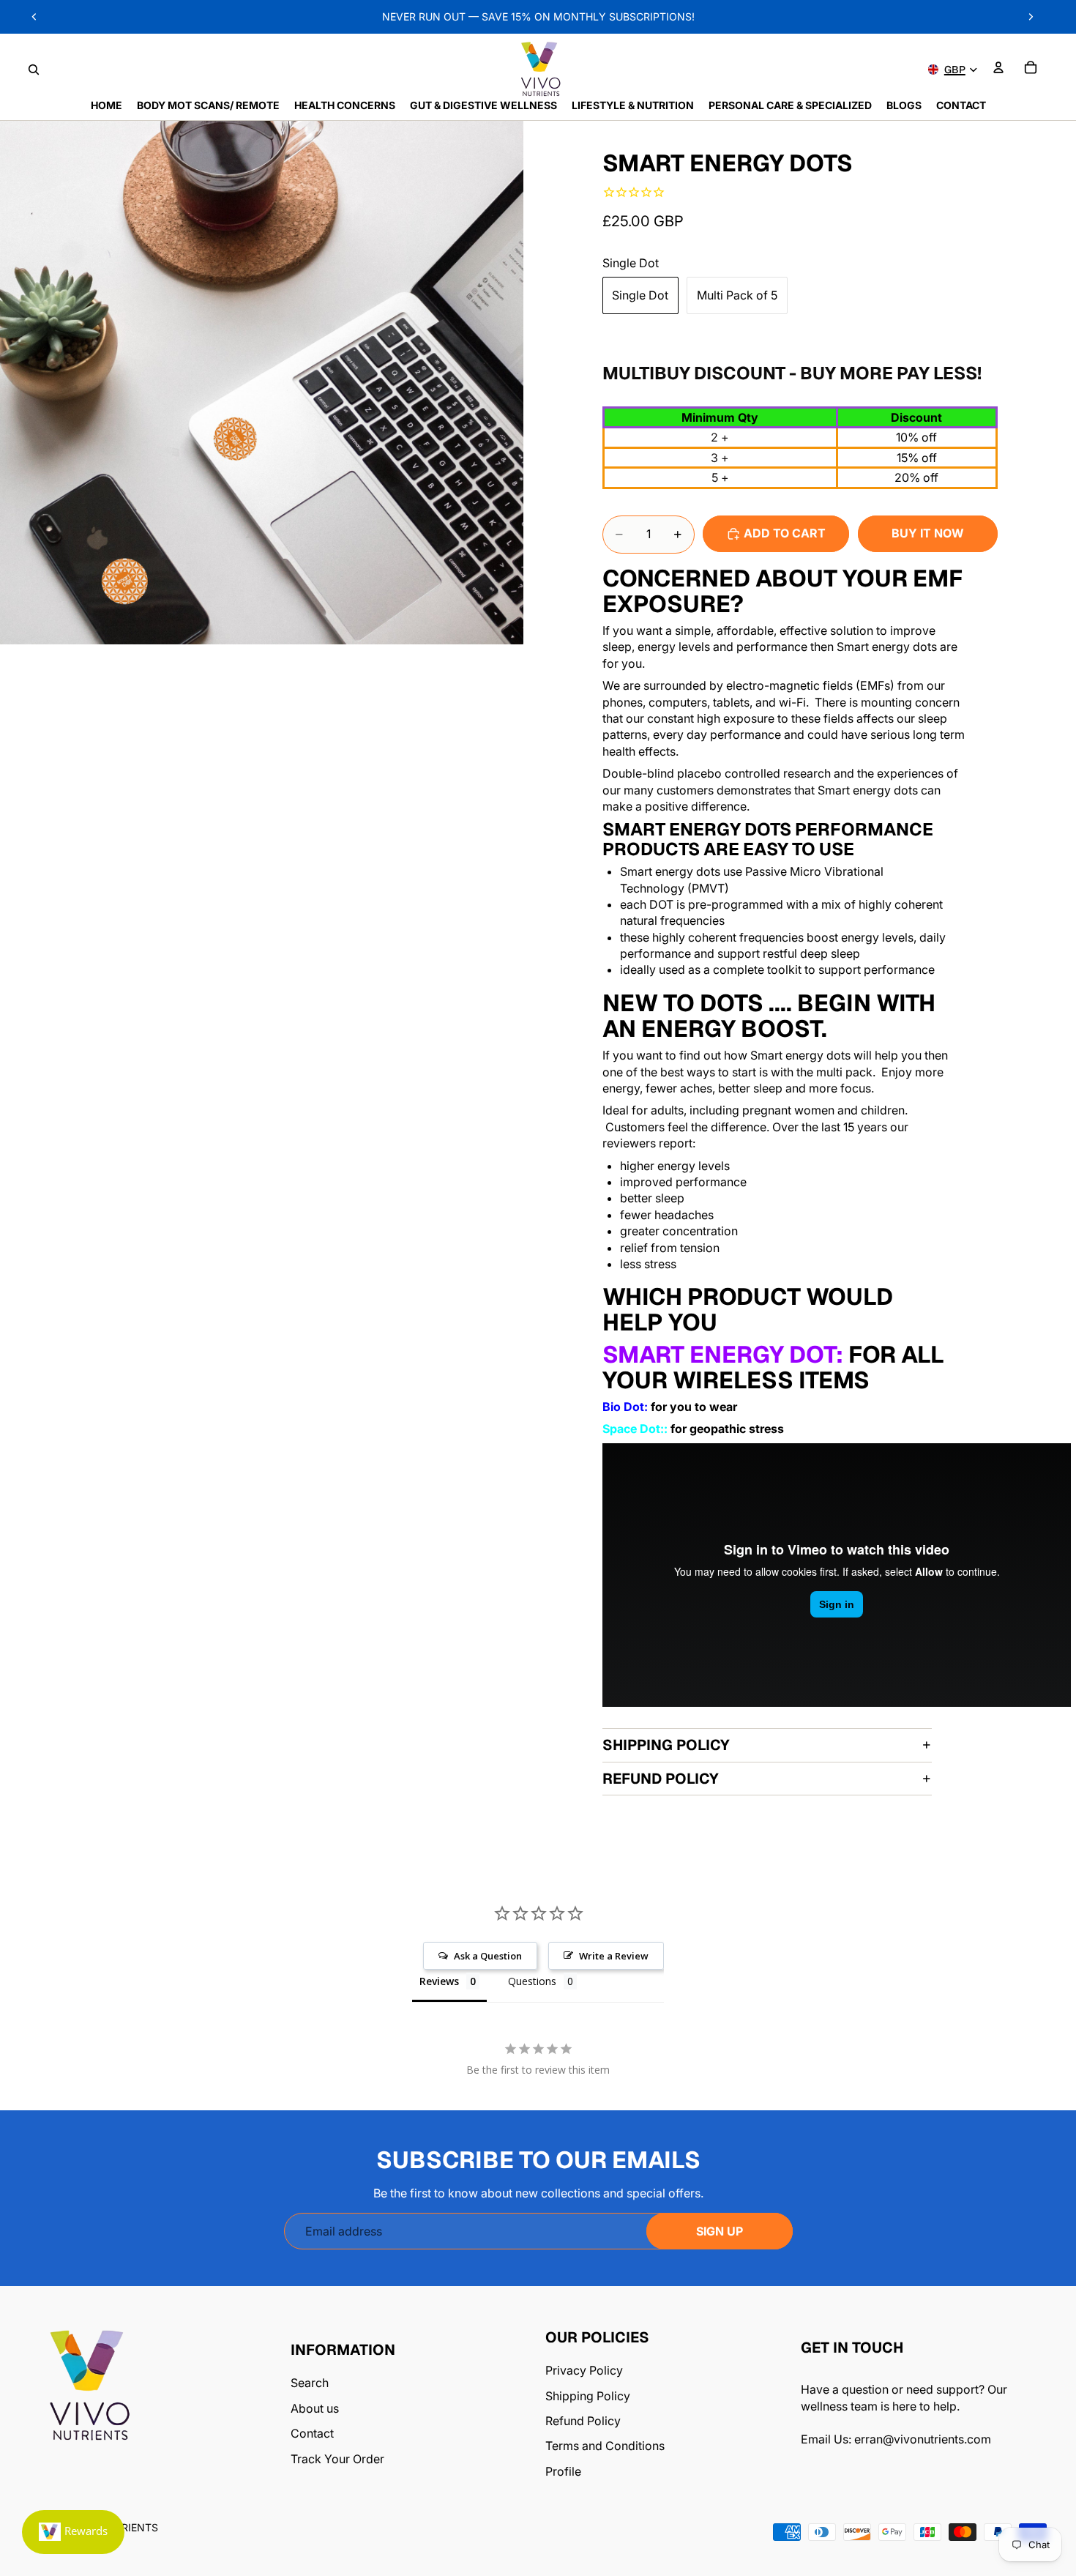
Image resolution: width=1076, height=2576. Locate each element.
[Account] (998, 67)
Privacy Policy (584, 2370)
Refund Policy (661, 1779)
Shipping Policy (666, 1745)
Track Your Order (337, 2459)
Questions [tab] (532, 1981)
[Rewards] (73, 2532)
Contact (312, 2433)
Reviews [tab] (439, 1981)
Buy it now (928, 533)
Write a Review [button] (614, 1956)
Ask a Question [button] (488, 1956)
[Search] (34, 70)
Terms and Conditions (605, 2446)
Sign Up (720, 2231)
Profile (563, 2471)
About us (315, 2408)
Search (310, 2383)
